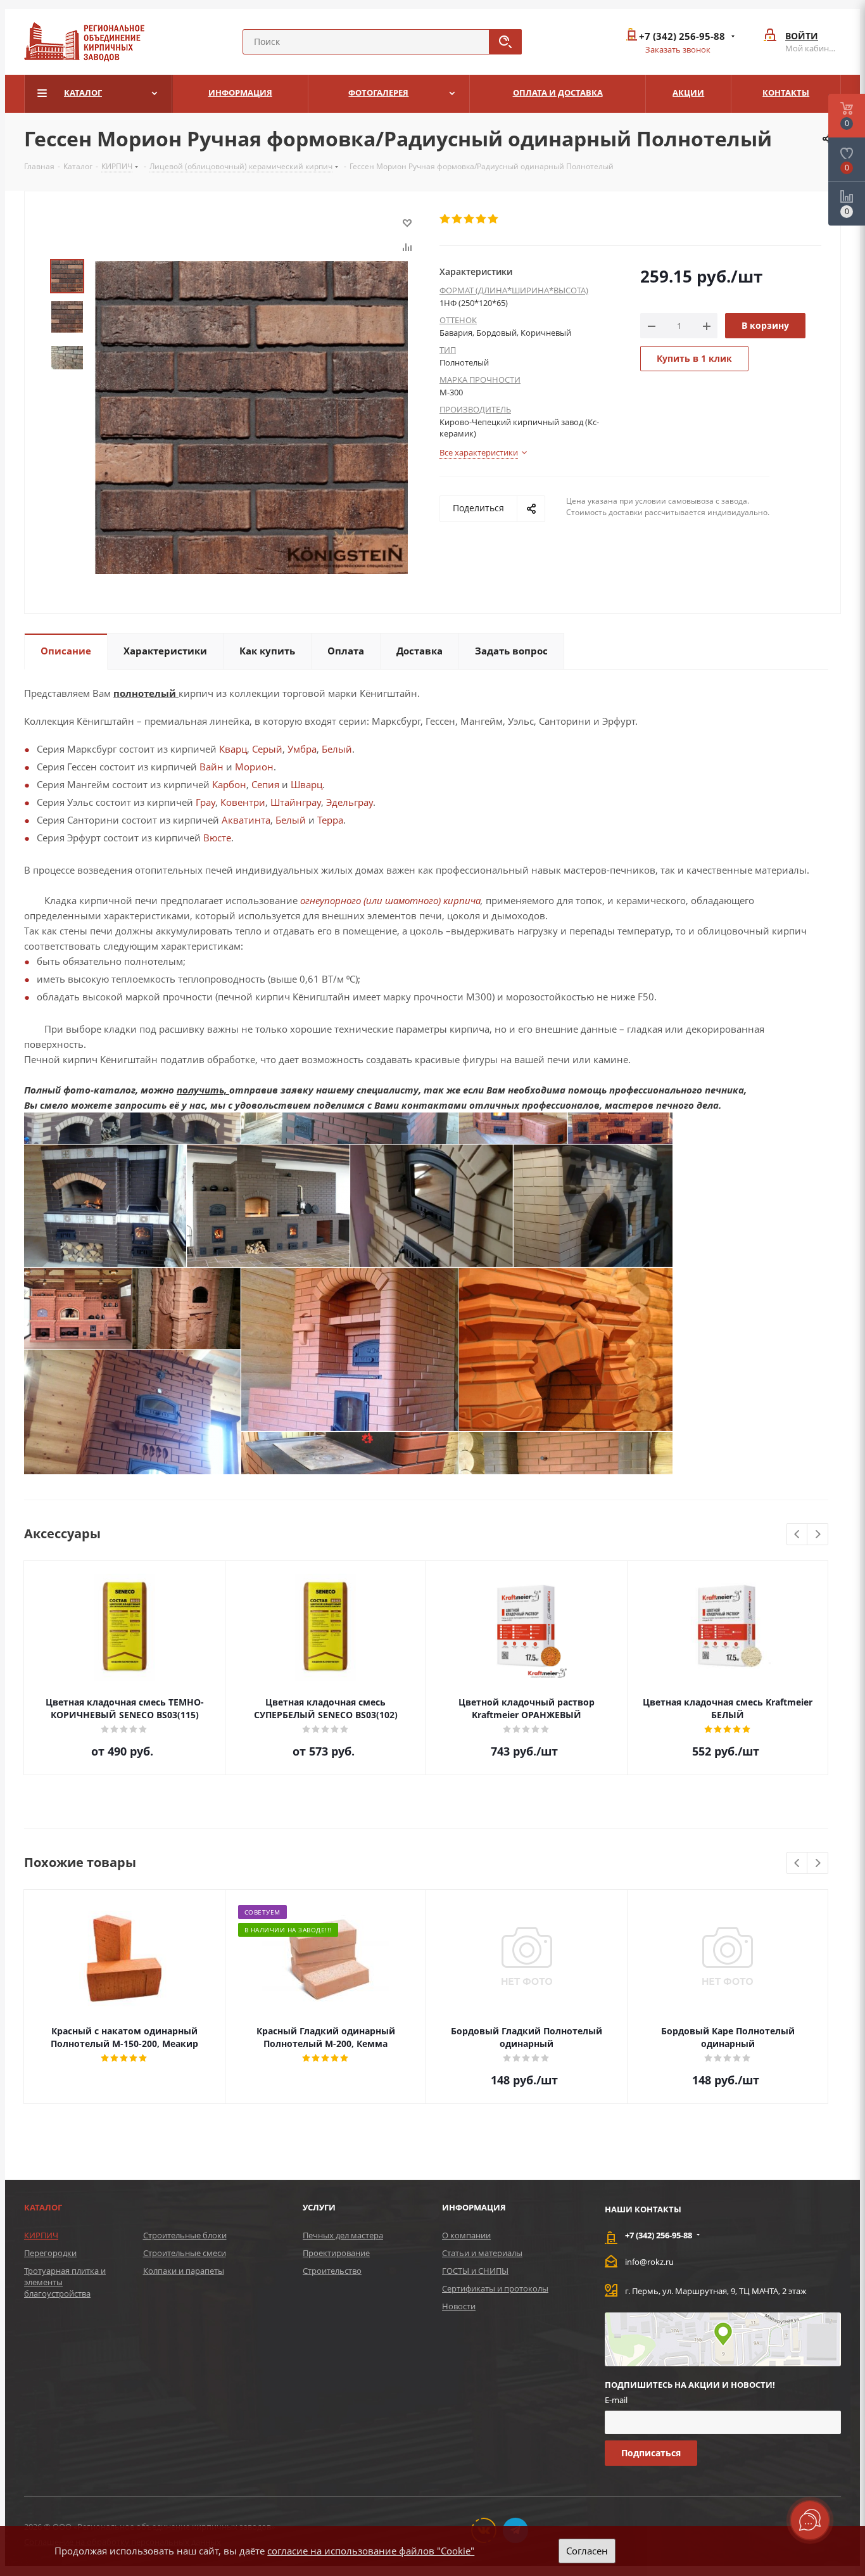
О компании (466, 2235)
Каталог (43, 2207)
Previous (798, 1535)
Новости (459, 2306)
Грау (205, 802)
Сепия (265, 784)
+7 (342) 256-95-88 (682, 36)
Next (818, 1535)
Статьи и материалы (482, 2253)
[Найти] (505, 42)
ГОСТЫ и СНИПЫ (475, 2271)
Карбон (229, 784)
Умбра (302, 749)
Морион (254, 767)
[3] (470, 219)
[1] (445, 219)
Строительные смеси (185, 2253)
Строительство (332, 2271)
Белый (337, 749)
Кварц (233, 749)
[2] (458, 219)
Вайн (212, 767)
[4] (482, 219)
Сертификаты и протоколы (495, 2288)
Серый (267, 749)
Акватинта (246, 820)
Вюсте (217, 838)
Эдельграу (350, 802)
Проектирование (336, 2253)
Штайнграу (296, 802)
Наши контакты (643, 2209)
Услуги (319, 2207)
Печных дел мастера (343, 2235)
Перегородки (50, 2253)
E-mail (616, 2400)
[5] (494, 219)
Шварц (306, 784)
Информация (474, 2207)
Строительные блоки (185, 2235)
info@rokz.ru (649, 2262)
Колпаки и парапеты (184, 2271)
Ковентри (243, 802)
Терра (330, 820)
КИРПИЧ (41, 2235)
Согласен (587, 2551)
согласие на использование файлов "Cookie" (371, 2551)
